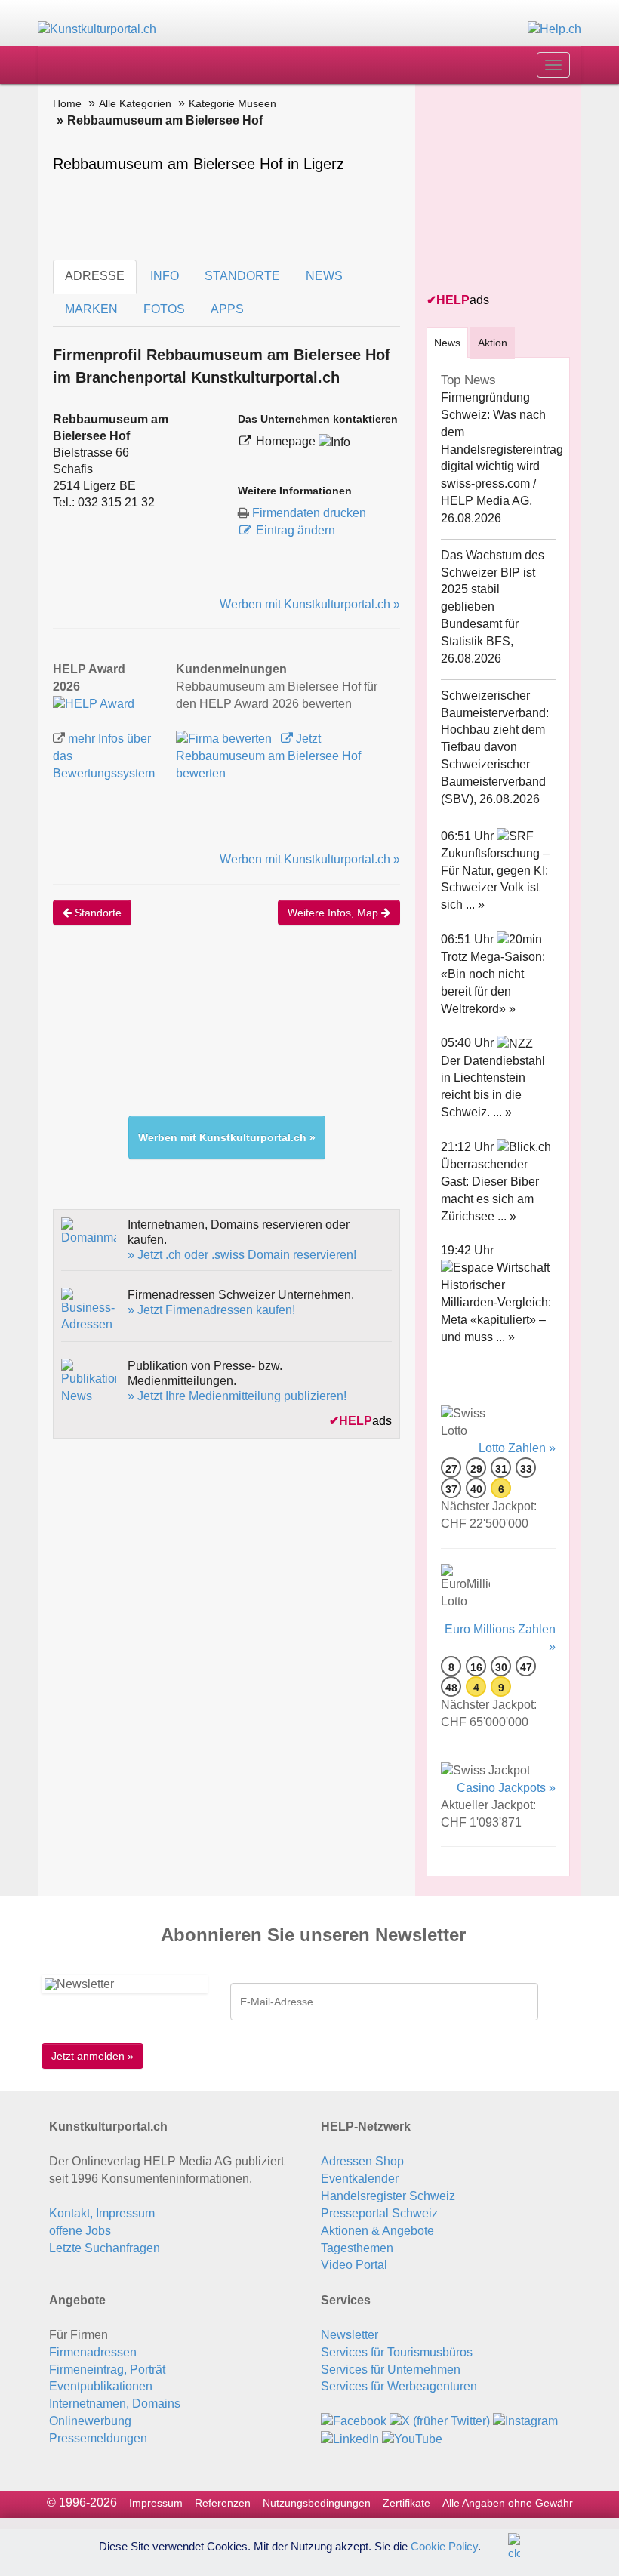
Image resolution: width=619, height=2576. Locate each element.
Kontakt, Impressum (102, 2213)
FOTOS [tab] (164, 309)
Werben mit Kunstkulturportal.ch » (310, 604)
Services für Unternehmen (391, 2370)
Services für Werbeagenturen (399, 2386)
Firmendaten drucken (309, 513)
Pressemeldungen (98, 2438)
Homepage (287, 441)
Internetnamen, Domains (115, 2404)
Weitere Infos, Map (334, 913)
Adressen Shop (362, 2161)
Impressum (156, 2503)
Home (67, 103)
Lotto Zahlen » (517, 1448)
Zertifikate (407, 2503)
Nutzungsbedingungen (317, 2503)
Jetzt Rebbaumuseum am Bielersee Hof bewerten (268, 756)
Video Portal (354, 2265)
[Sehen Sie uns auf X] (440, 2421)
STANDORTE (242, 276)
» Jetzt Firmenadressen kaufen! (211, 1310)
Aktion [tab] (493, 343)
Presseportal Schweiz (379, 2213)
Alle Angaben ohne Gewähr (508, 2503)
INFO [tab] (165, 276)
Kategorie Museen (233, 103)
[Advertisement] (328, 1028)
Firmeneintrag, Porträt (107, 2370)
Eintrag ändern (296, 530)
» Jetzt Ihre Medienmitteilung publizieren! (237, 1396)
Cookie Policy (444, 2545)
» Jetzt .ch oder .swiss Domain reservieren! (242, 1255)
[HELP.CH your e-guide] (554, 29)
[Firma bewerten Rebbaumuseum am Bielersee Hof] (225, 739)
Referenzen (223, 2503)
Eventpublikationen (101, 2386)
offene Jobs (80, 2231)
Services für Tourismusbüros (397, 2352)
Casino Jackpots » (506, 1788)
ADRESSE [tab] (95, 276)
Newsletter (350, 2335)
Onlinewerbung (90, 2421)
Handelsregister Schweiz (388, 2196)
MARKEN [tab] (91, 309)
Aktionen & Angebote (377, 2231)
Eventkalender (360, 2179)
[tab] (447, 342)
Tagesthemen (357, 2248)
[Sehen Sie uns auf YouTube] (412, 2438)
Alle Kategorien (135, 103)
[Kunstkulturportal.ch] (97, 29)
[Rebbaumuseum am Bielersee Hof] (94, 704)
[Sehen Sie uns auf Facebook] (354, 2421)
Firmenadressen (93, 2352)
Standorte (97, 913)
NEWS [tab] (324, 276)
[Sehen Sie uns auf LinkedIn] (350, 2438)
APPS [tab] (227, 309)
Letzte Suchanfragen (105, 2248)
